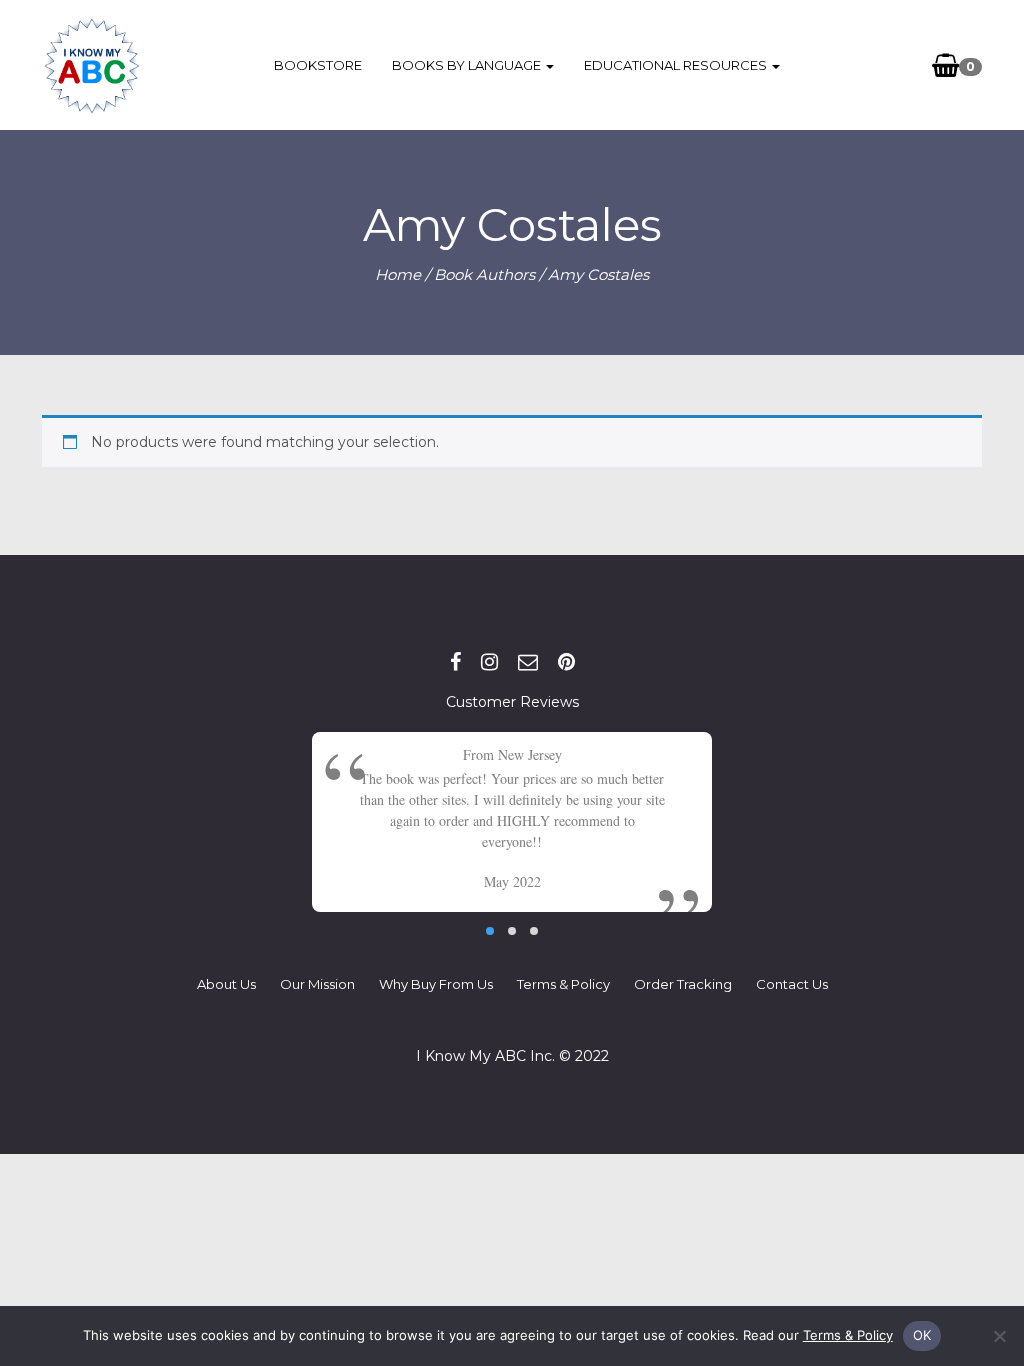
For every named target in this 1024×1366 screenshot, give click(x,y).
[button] (490, 931)
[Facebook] (455, 662)
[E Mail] (528, 662)
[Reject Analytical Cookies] (999, 1336)
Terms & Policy (563, 984)
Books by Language (468, 65)
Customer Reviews (512, 702)
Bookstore (318, 65)
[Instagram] (489, 662)
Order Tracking (683, 984)
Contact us (792, 984)
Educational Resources (677, 65)
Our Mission (317, 984)
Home (398, 274)
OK (922, 1335)
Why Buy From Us (436, 984)
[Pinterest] (566, 662)
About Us (226, 984)
